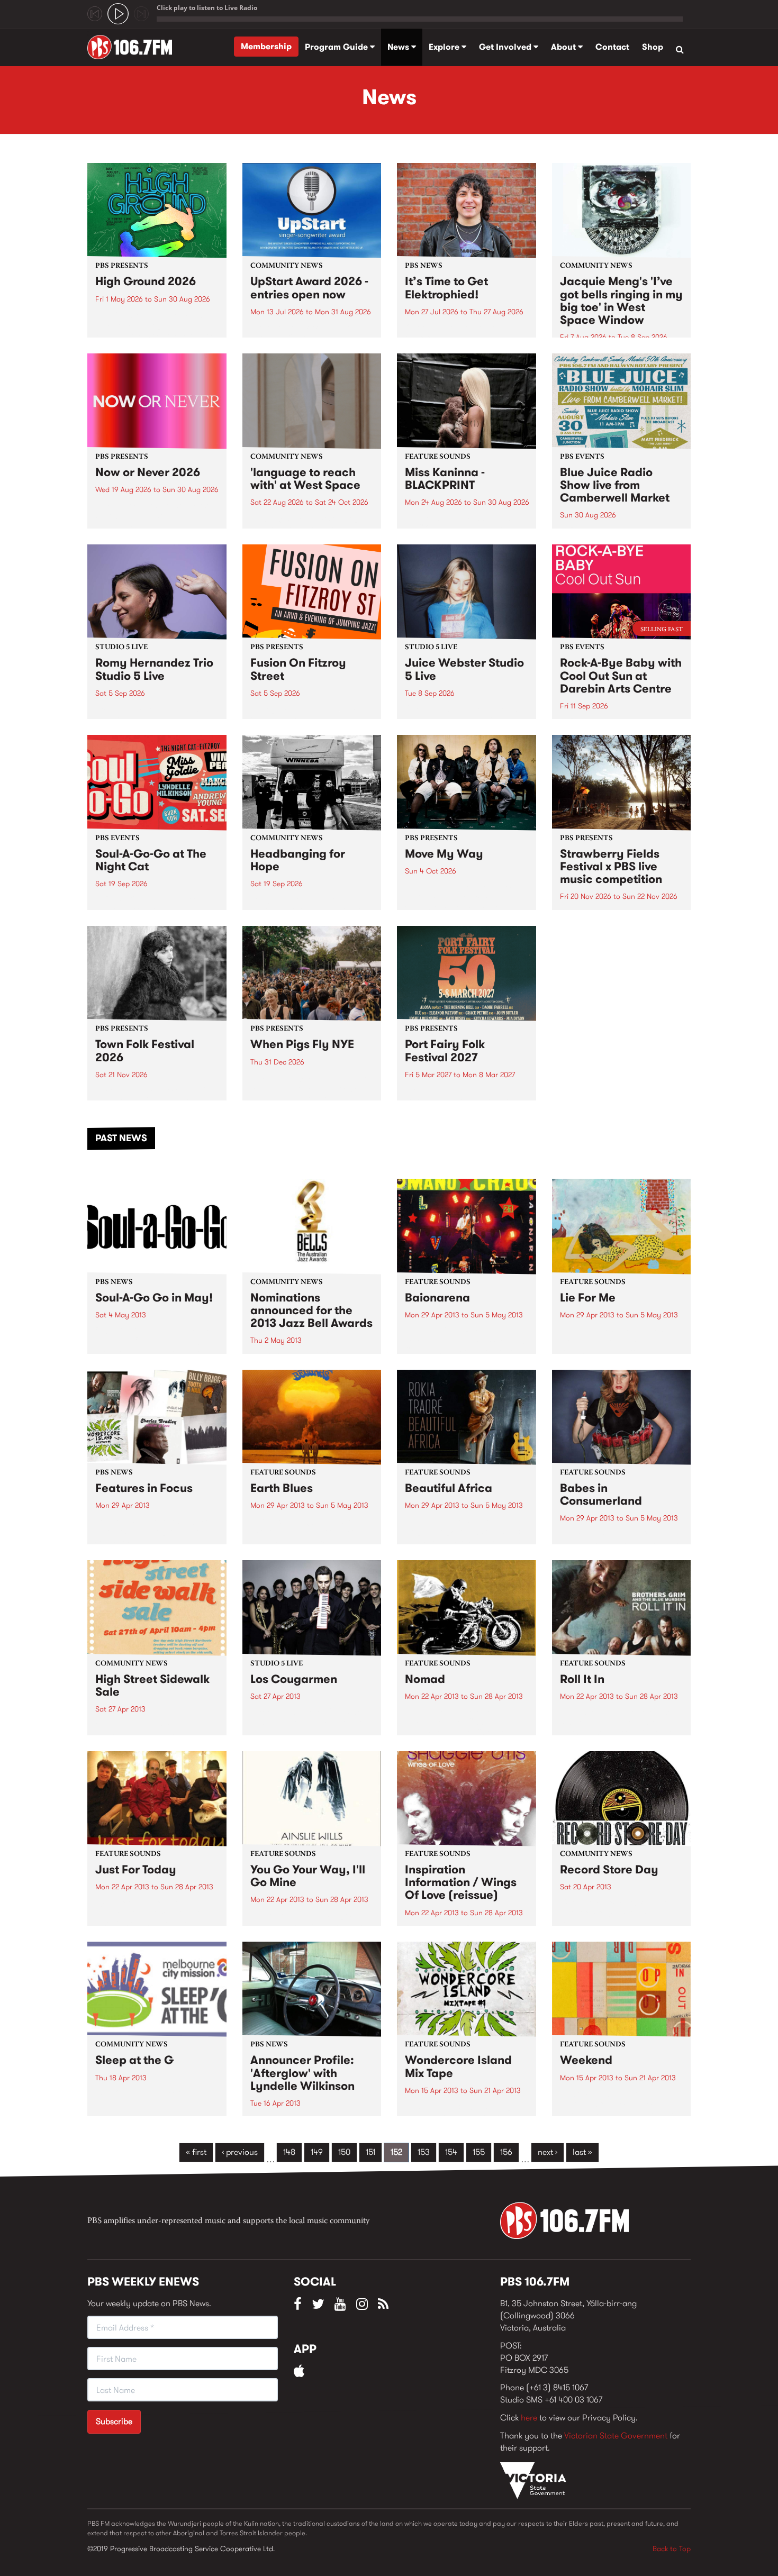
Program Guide (337, 47)
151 (370, 2152)
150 (344, 2152)
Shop (653, 47)
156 (506, 2152)
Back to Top (672, 2548)
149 (317, 2152)
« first (196, 2152)
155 (479, 2152)
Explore (445, 47)
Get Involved (506, 47)
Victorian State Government (616, 2436)
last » (582, 2152)
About (564, 47)
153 (424, 2152)
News (399, 47)
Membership (266, 46)
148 (289, 2152)
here (529, 2418)
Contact (612, 47)
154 (451, 2152)
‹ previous (240, 2152)
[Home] (134, 47)
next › (548, 2152)
